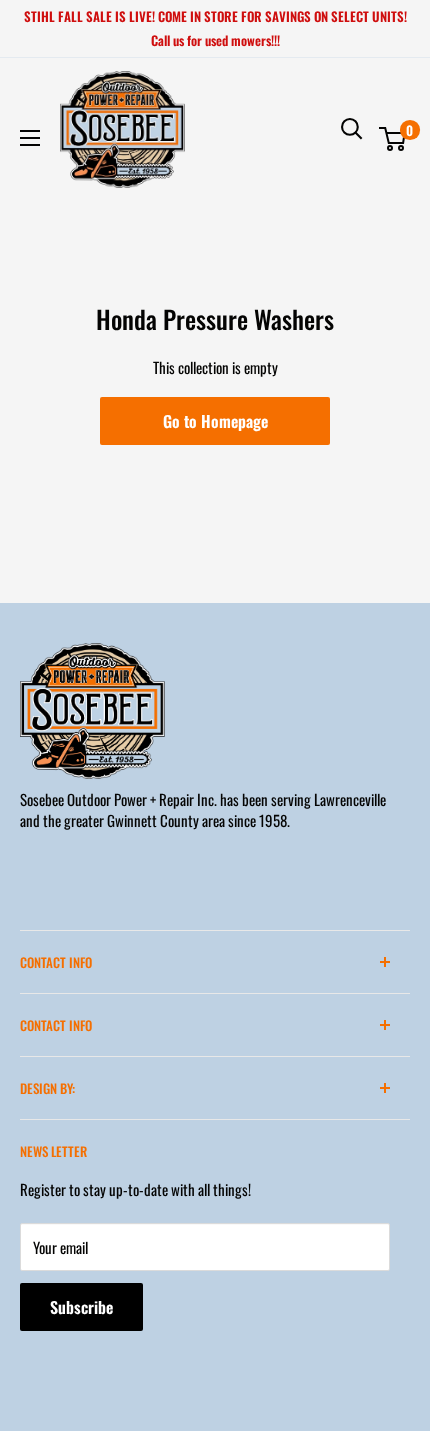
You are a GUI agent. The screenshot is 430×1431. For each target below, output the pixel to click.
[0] (393, 139)
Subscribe (81, 1307)
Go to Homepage (215, 421)
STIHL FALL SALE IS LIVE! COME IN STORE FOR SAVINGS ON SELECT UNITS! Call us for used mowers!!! (215, 28)
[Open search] (352, 129)
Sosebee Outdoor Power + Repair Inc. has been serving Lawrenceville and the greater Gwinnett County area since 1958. (203, 809)
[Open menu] (30, 138)
